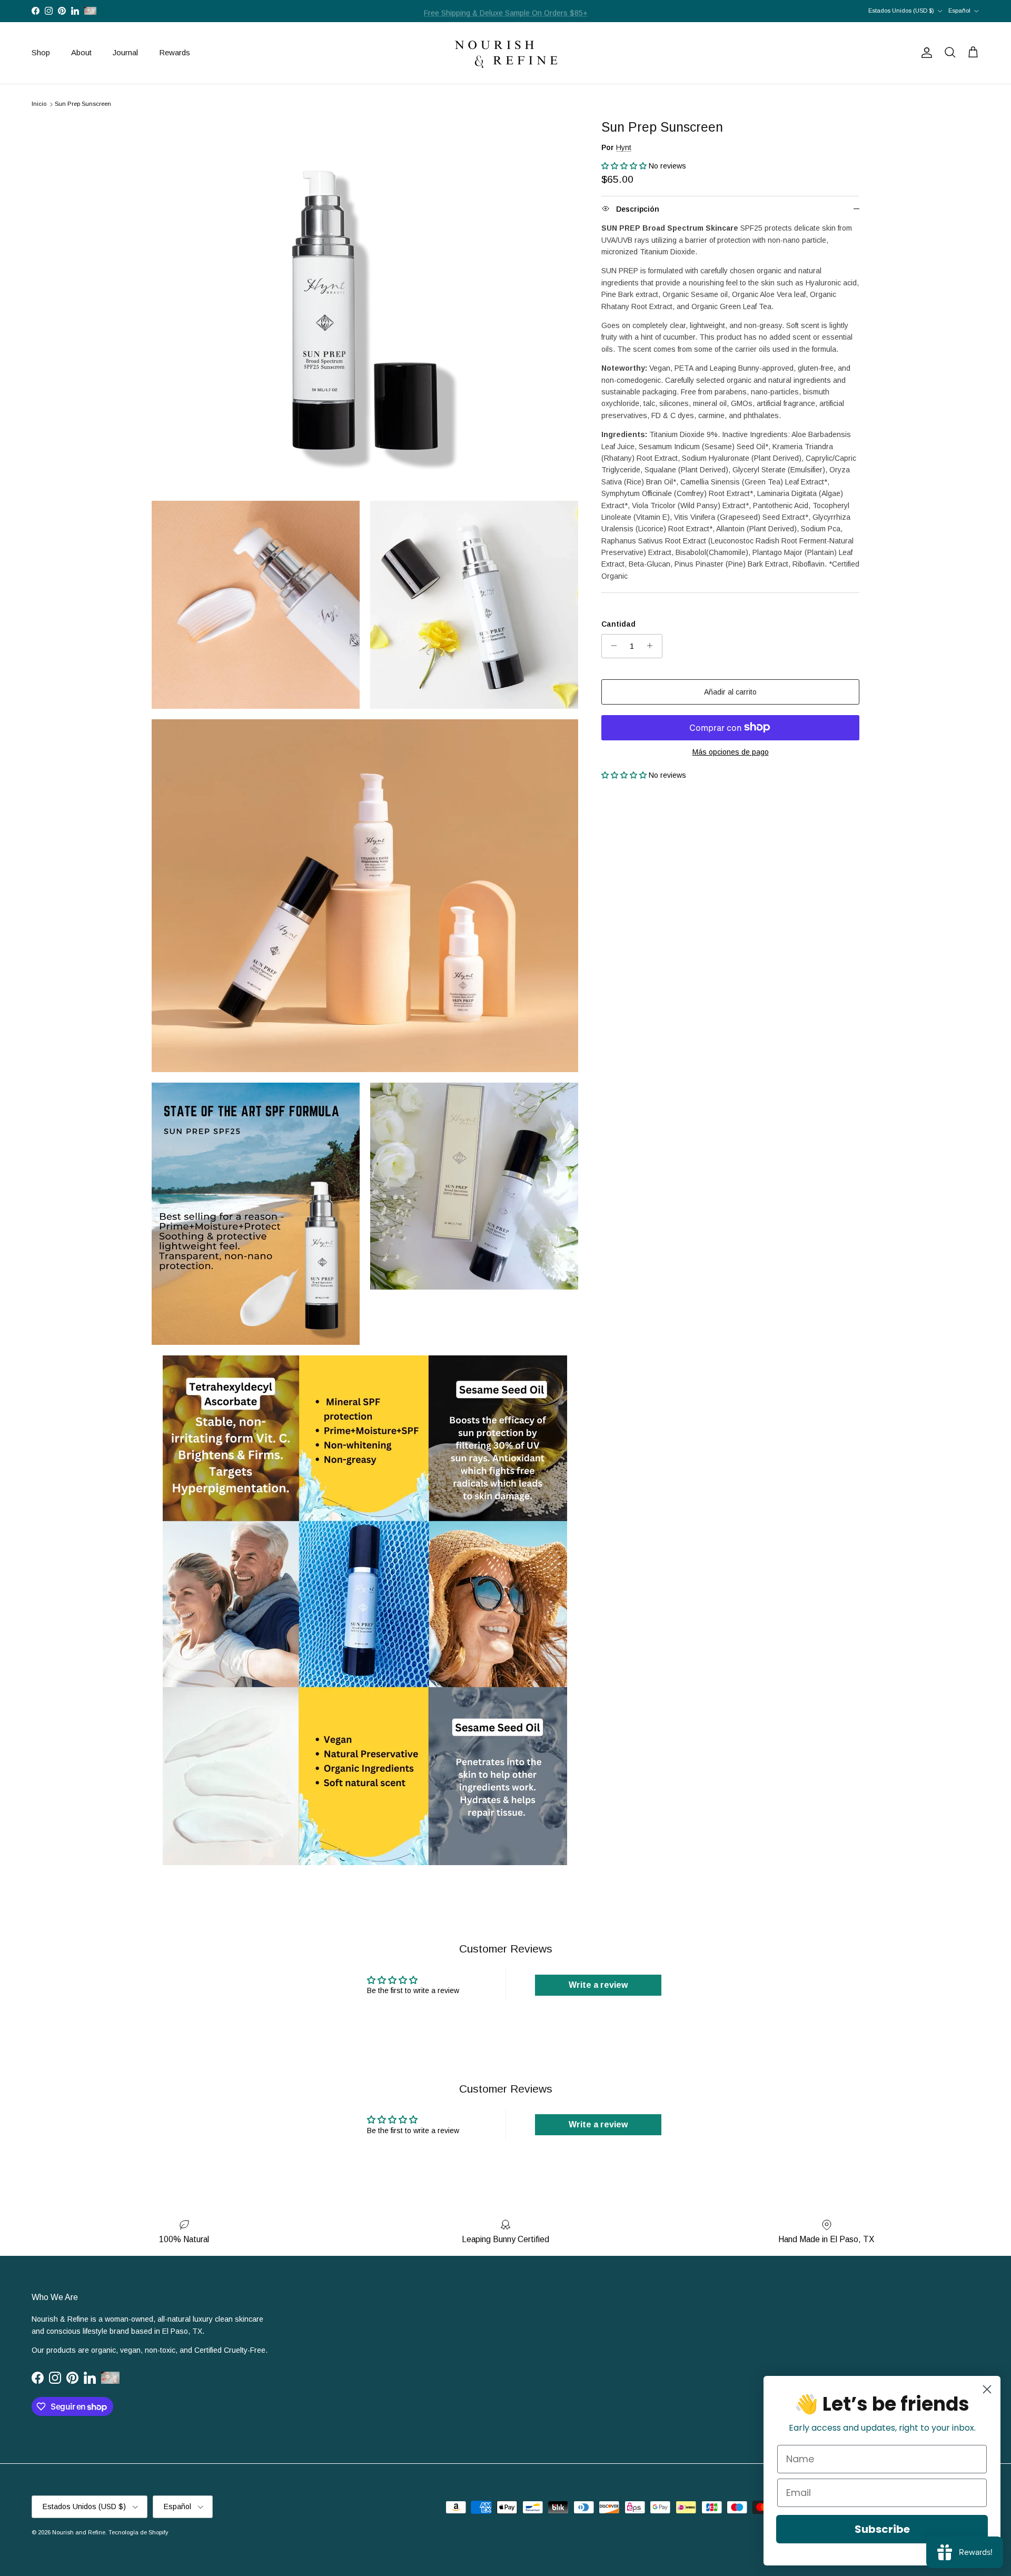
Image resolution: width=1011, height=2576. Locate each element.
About (81, 52)
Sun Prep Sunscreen (83, 104)
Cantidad (618, 624)
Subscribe (882, 2529)
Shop (41, 52)
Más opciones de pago (731, 751)
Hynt (624, 147)
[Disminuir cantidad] (611, 646)
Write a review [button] (598, 1985)
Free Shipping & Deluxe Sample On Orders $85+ (506, 11)
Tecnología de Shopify (138, 2532)
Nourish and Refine (79, 2532)
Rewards (175, 52)
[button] (625, 166)
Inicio (39, 104)
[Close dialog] (987, 2389)
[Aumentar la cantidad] (653, 646)
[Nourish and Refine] (506, 53)
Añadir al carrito (730, 691)
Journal (125, 52)
